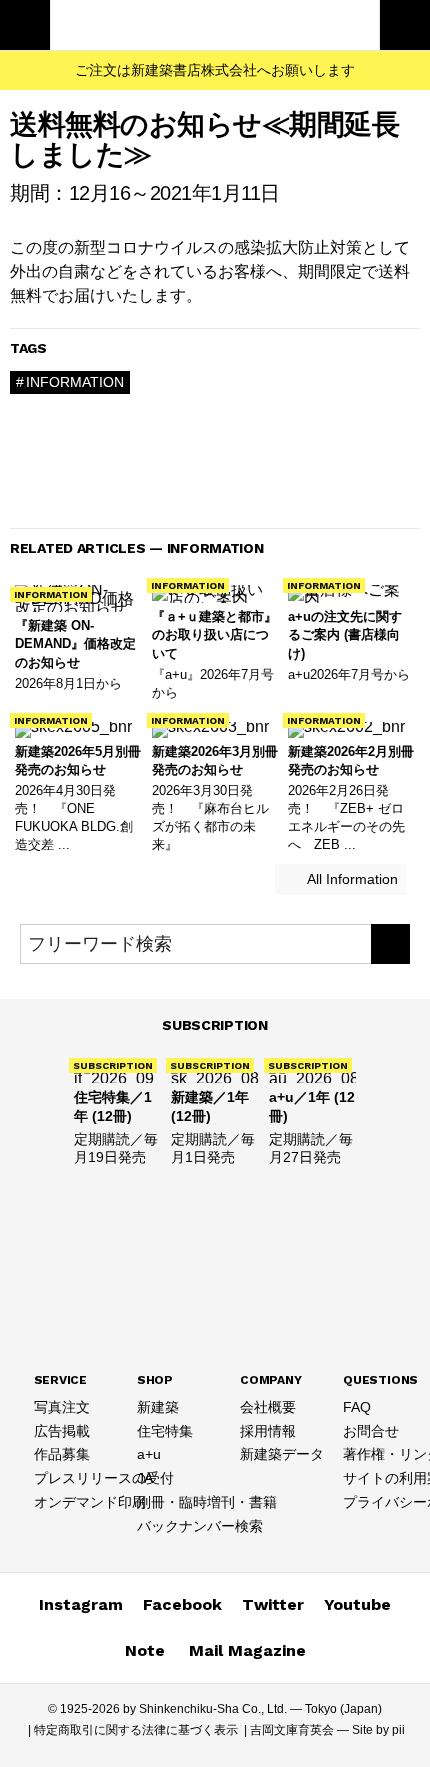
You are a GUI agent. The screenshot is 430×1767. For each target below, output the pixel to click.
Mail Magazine (247, 1650)
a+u (149, 1454)
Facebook (182, 1604)
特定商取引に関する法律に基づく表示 (136, 1730)
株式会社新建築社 (215, 25)
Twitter (273, 1604)
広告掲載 (62, 1431)
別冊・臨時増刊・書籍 (207, 1502)
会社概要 (268, 1407)
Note (145, 1650)
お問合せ (371, 1431)
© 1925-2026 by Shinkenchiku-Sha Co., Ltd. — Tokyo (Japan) (215, 1709)
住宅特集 (165, 1431)
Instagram (81, 1604)
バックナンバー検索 (200, 1526)
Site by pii (378, 1730)
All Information (351, 879)
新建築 (158, 1407)
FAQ (357, 1407)
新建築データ (282, 1454)
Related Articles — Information (137, 548)
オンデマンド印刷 (90, 1502)
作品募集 (62, 1454)
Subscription (215, 1025)
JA (145, 1478)
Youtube (357, 1604)
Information (75, 382)
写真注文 (62, 1407)
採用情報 (268, 1431)
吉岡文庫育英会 (292, 1730)
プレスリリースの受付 (104, 1478)
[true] (390, 944)
